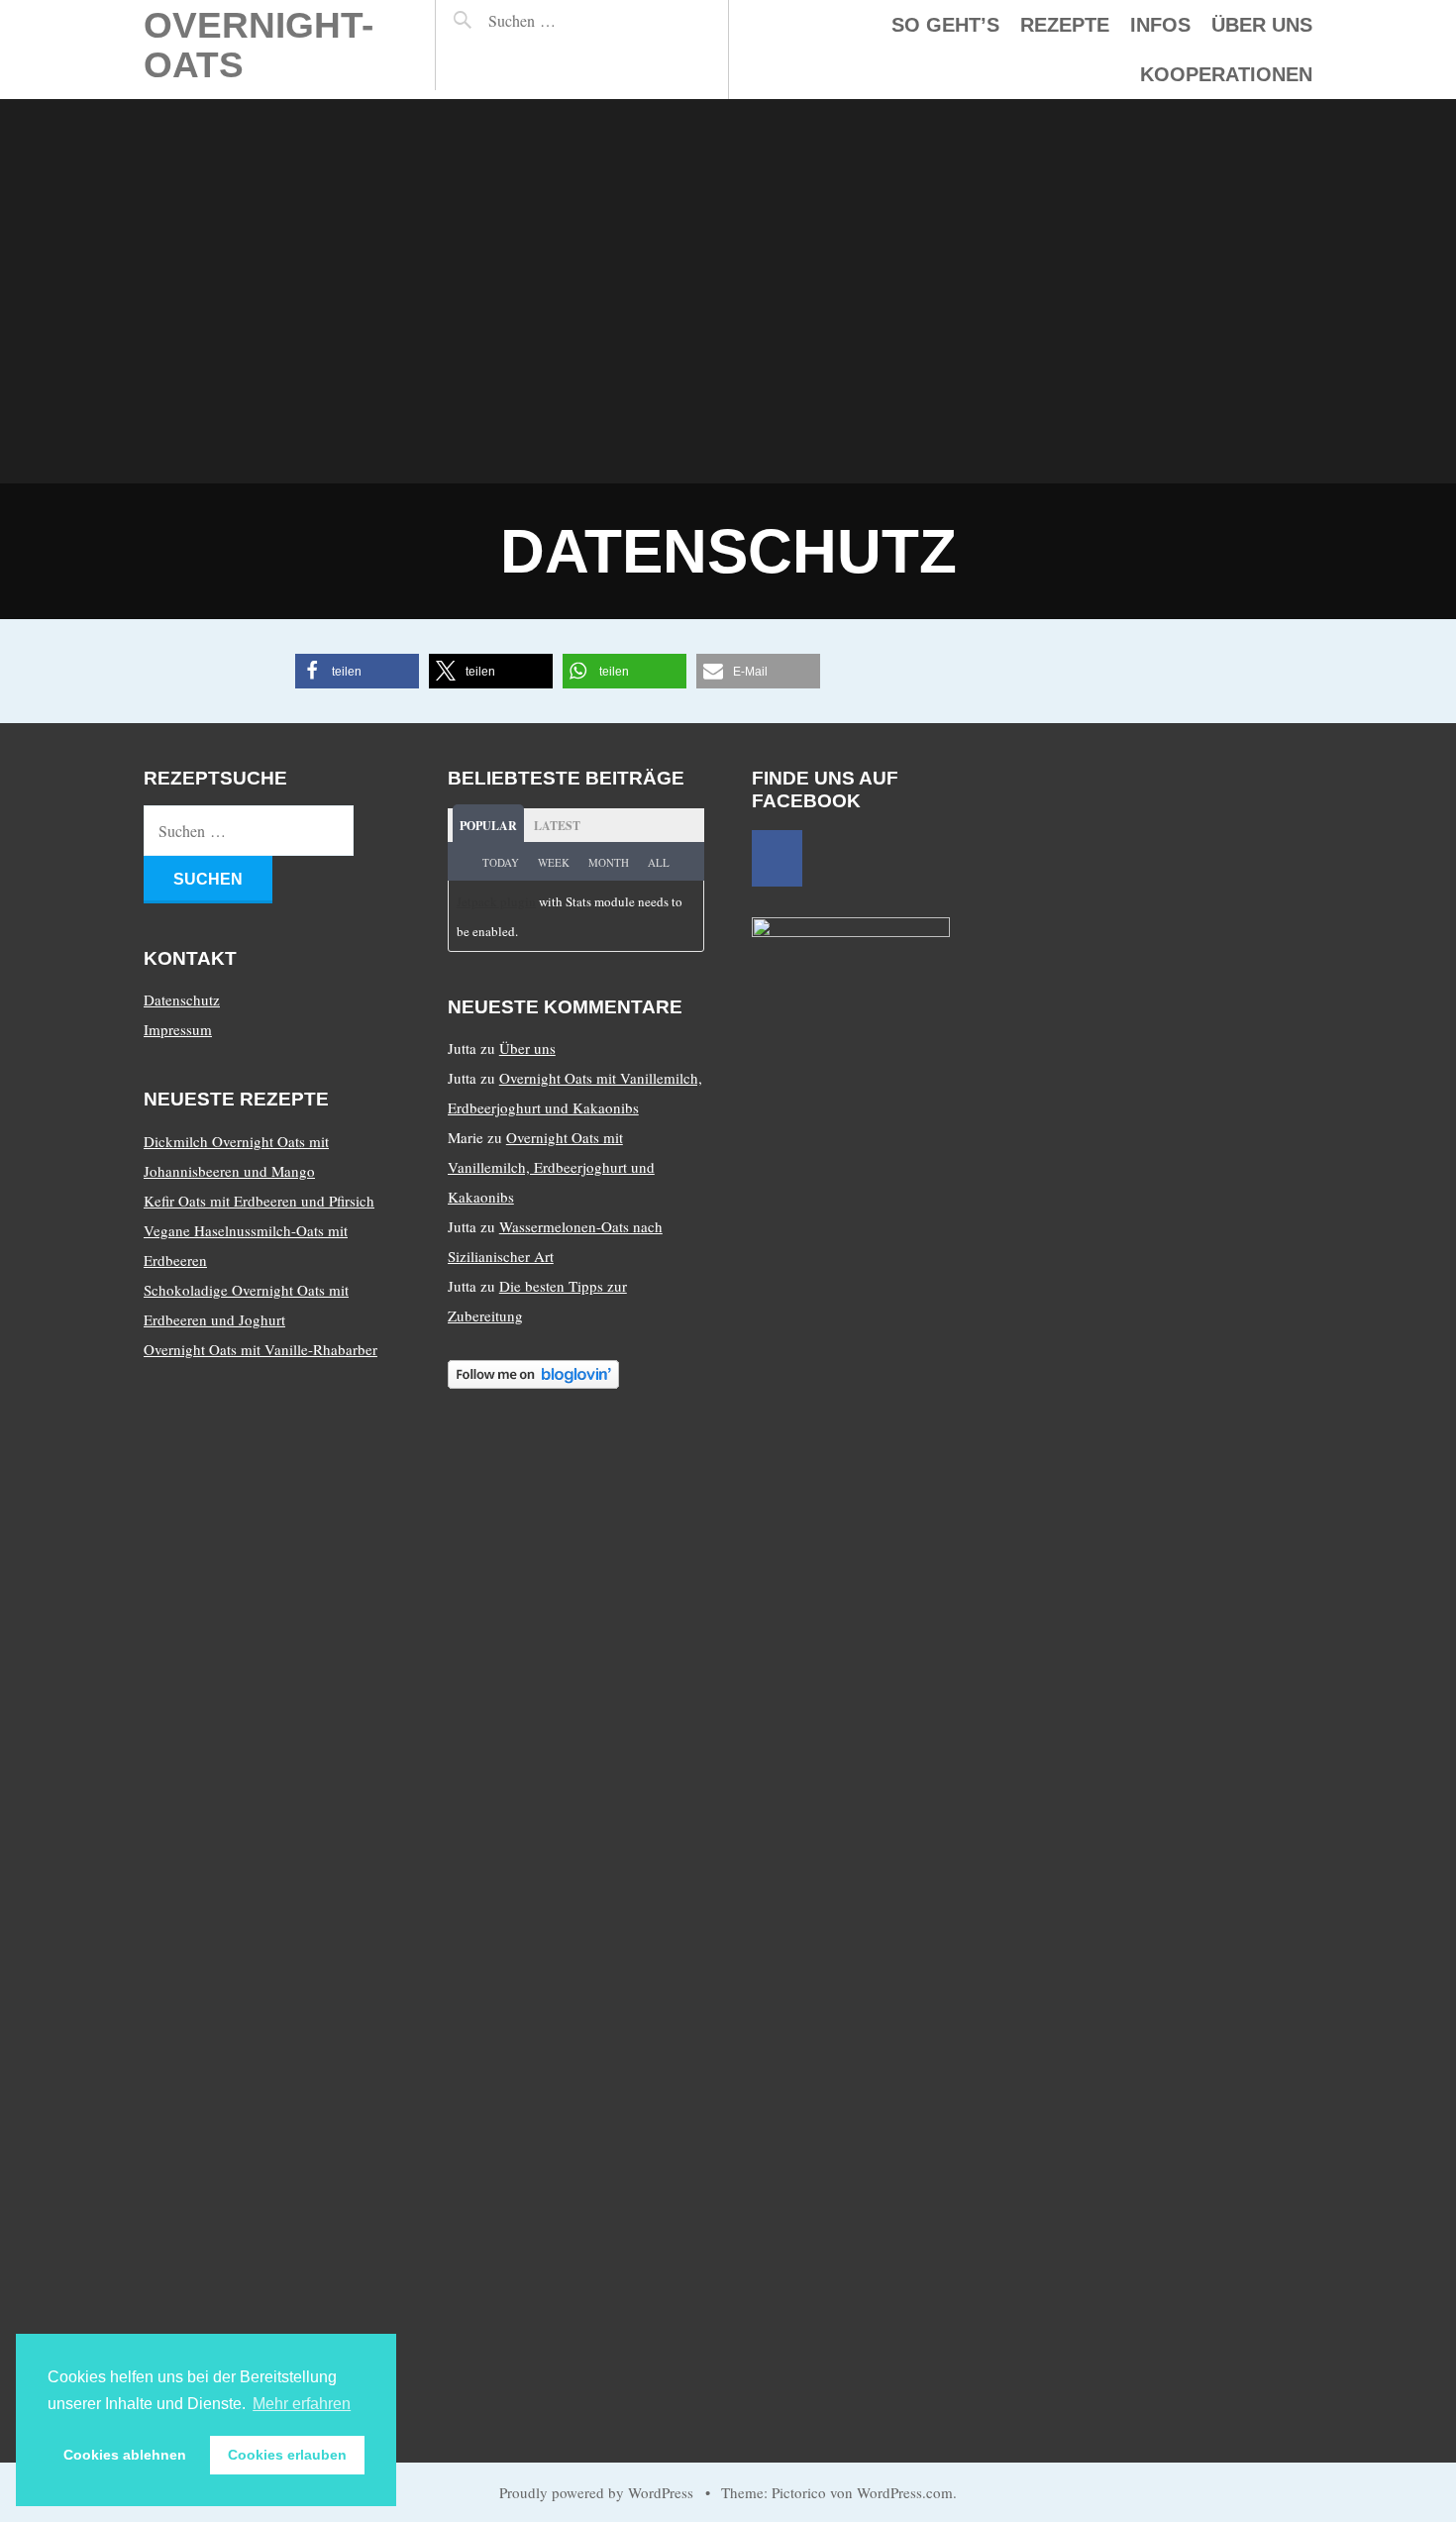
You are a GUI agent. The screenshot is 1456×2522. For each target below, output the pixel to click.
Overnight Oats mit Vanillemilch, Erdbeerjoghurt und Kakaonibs (551, 1167)
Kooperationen (1226, 74)
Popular (488, 826)
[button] (357, 671)
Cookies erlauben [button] (287, 2455)
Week (554, 862)
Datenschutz (182, 999)
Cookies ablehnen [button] (125, 2455)
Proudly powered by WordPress (596, 2492)
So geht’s (945, 25)
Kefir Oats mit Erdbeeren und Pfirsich (259, 1201)
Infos (1160, 25)
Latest (557, 826)
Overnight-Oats (259, 45)
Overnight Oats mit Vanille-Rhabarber (260, 1349)
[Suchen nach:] (565, 20)
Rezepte (1065, 25)
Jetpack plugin (496, 901)
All (659, 862)
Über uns (1262, 25)
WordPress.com (905, 2492)
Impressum (178, 1029)
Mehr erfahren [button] (302, 2404)
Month (609, 862)
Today (501, 862)
